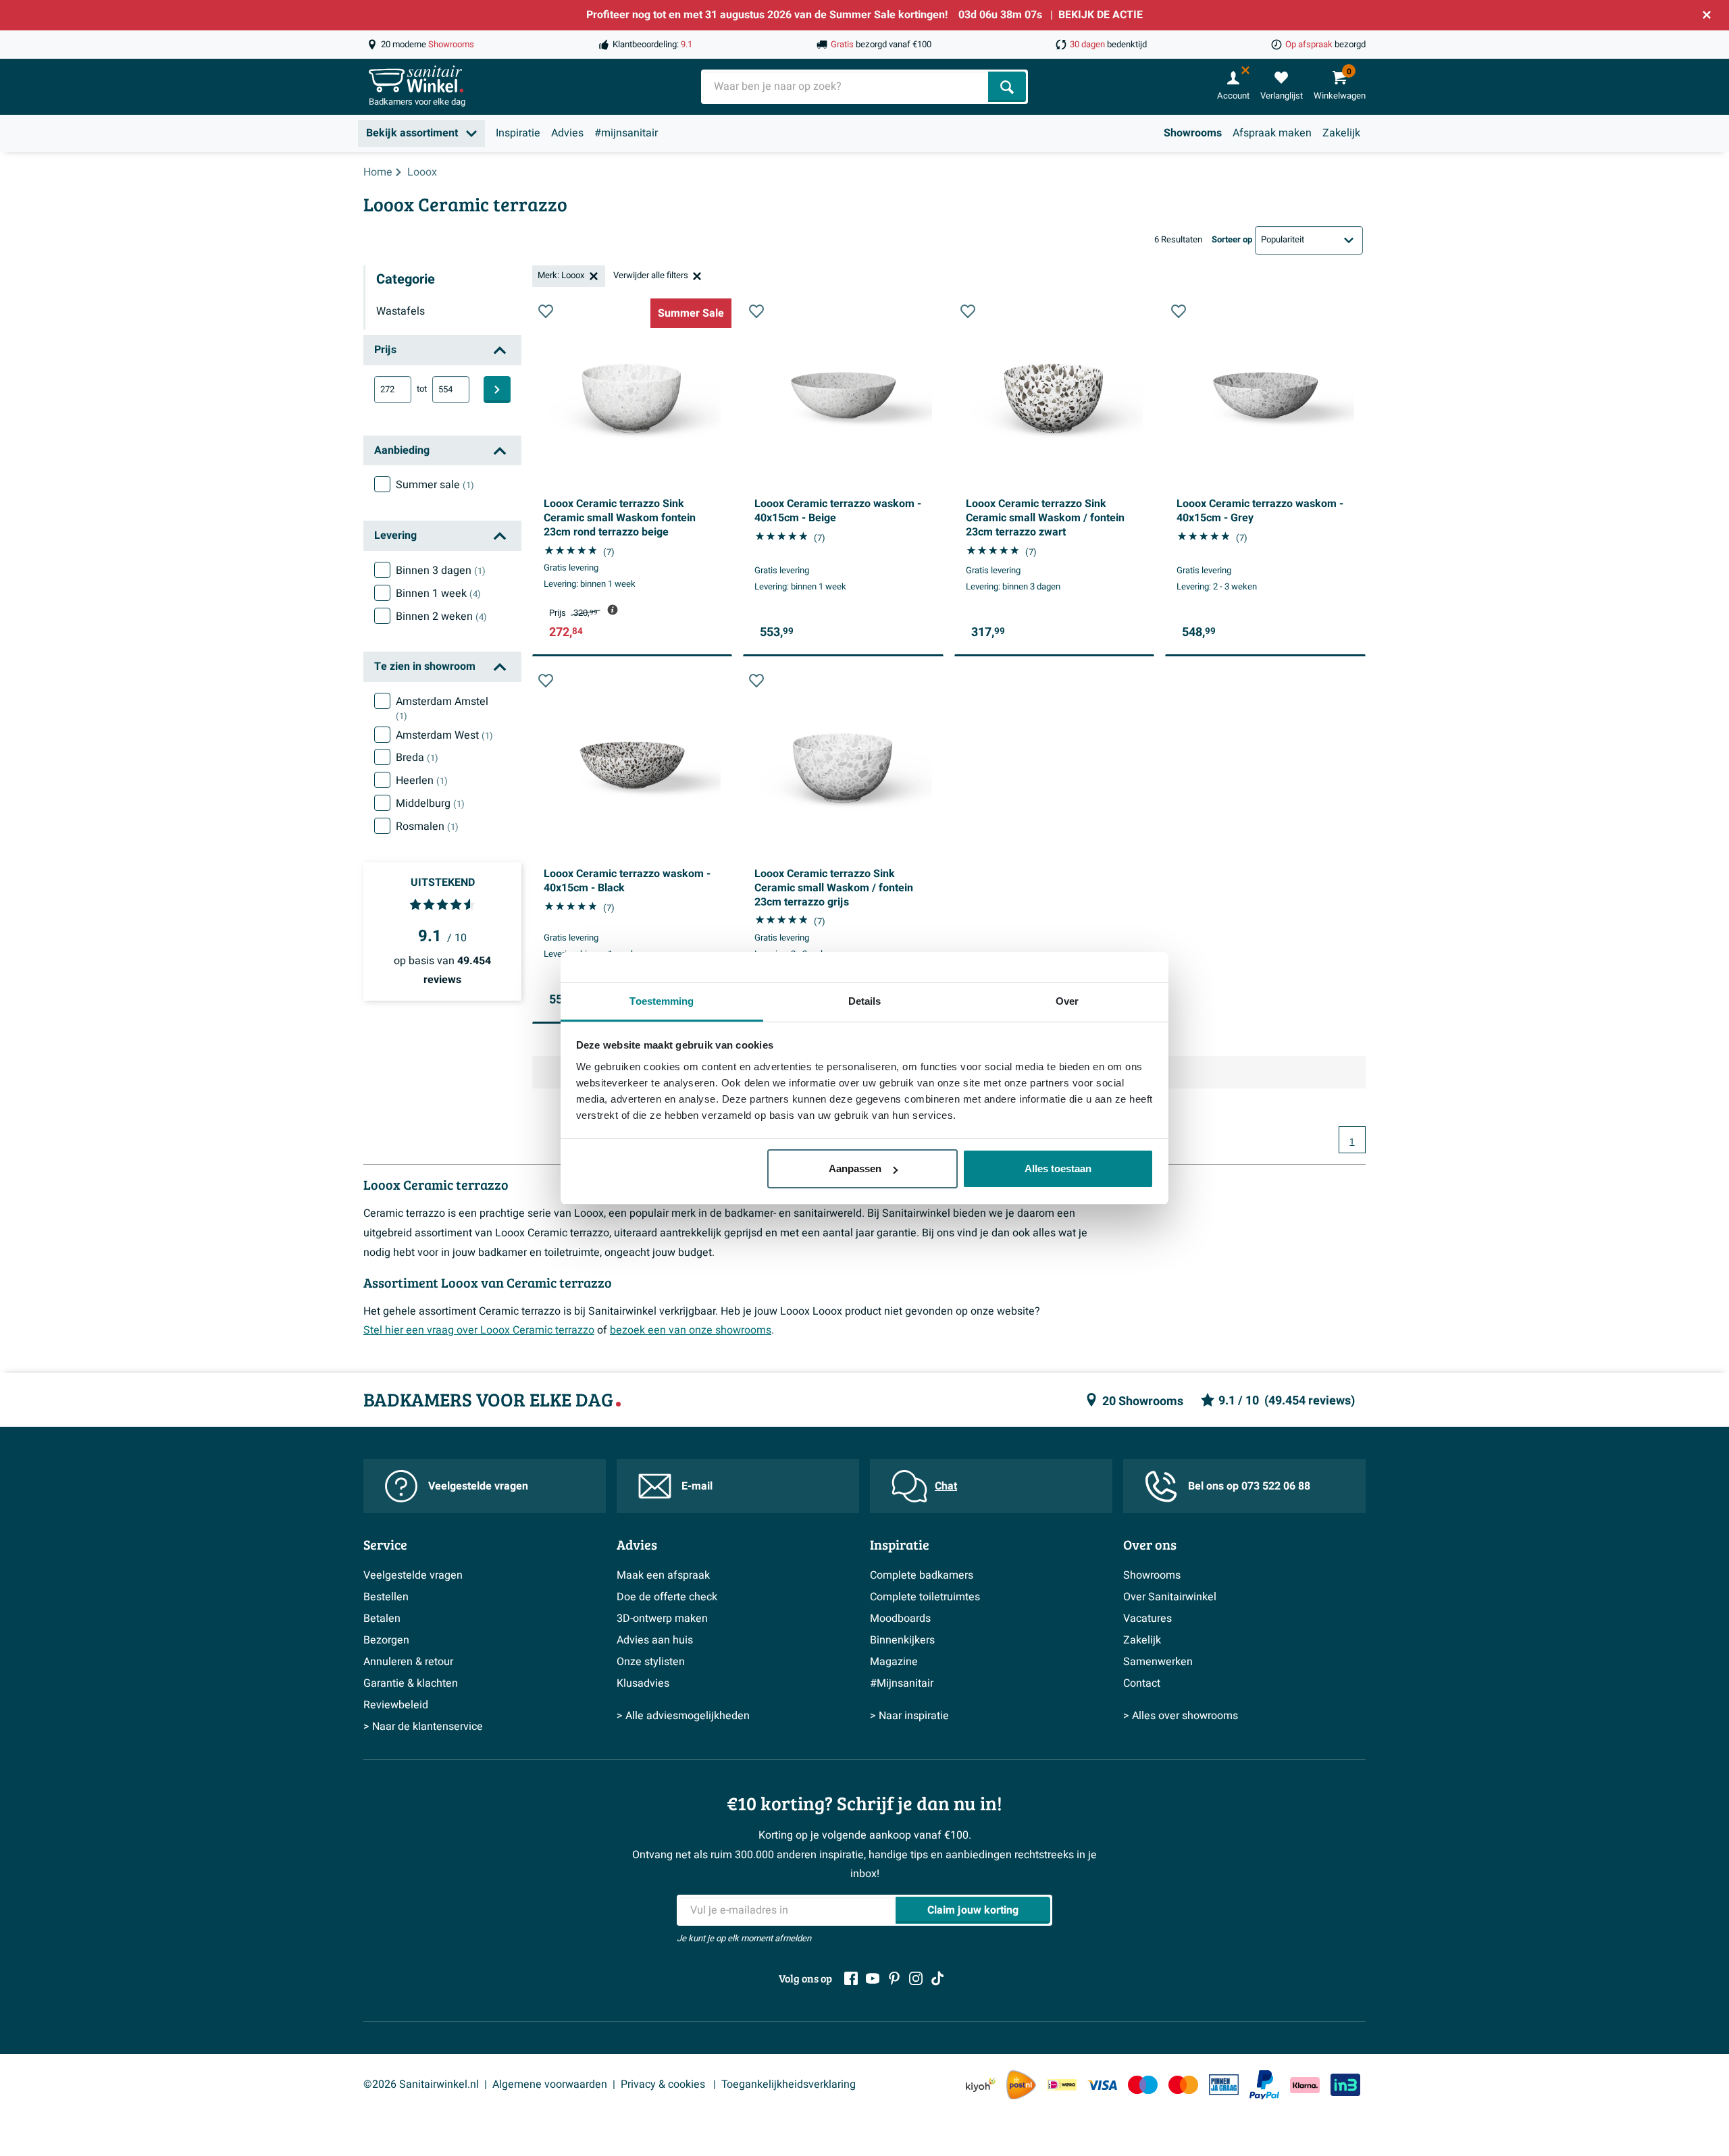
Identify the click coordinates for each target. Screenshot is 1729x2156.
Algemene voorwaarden (550, 2084)
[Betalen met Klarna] (1305, 2085)
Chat (946, 1486)
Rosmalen (427, 826)
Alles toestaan (1058, 1168)
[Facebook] (851, 1978)
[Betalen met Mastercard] (1183, 2085)
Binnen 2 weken (441, 616)
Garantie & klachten (411, 1683)
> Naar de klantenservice (423, 1727)
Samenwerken (1158, 1662)
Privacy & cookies (664, 2084)
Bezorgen (386, 1640)
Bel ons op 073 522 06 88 (1249, 1486)
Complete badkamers (922, 1575)
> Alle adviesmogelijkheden (683, 1716)
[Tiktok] (937, 1978)
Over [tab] (1067, 1001)
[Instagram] (916, 1978)
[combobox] (846, 87)
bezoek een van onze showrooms (691, 1330)
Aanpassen (855, 1168)
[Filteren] (497, 390)
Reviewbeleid (396, 1705)
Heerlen (422, 781)
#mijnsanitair (626, 133)
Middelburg (430, 804)
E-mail (697, 1486)
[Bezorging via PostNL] (1021, 2085)
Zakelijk (1341, 133)
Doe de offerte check (667, 1597)
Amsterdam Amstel (442, 708)
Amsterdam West (444, 735)
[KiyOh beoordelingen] (981, 2085)
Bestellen (386, 1597)
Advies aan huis (655, 1640)
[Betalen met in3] (1345, 2085)
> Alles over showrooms (1181, 1716)
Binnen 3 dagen (441, 571)
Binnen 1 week (438, 594)
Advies (567, 133)
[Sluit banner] (1707, 15)
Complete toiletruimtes (925, 1597)
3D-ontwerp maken (662, 1619)
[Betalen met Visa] (1102, 2085)
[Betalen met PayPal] (1264, 2085)
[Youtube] (873, 1978)
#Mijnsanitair (902, 1683)
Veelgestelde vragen (478, 1486)
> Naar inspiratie (909, 1716)
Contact (1142, 1683)
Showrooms (1193, 133)
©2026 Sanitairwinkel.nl (421, 2084)
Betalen (382, 1619)
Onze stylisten (651, 1662)
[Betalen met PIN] (1224, 2084)
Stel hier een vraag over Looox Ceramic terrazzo (479, 1330)
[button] (546, 311)
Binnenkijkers (902, 1640)
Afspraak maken (1272, 133)
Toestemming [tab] (662, 1001)
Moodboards (900, 1619)
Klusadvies (643, 1683)
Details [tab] (865, 1001)
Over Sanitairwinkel (1170, 1597)
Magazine (894, 1662)
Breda (417, 758)
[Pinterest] (894, 1978)
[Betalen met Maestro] (1143, 2085)
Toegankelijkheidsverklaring (789, 2084)
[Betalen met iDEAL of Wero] (1062, 2085)
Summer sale (435, 485)
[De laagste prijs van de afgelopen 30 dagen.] (613, 610)
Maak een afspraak (663, 1575)
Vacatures (1147, 1619)
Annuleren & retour (408, 1662)
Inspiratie (518, 133)
